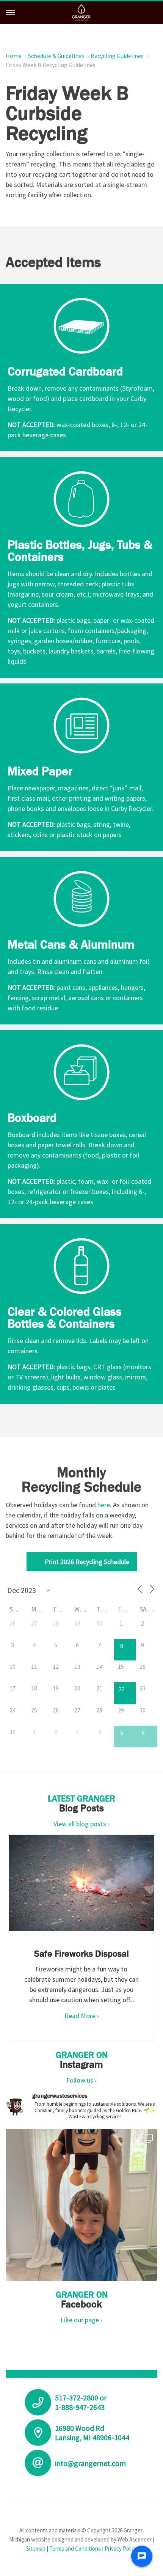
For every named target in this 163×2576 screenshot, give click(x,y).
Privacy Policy (121, 2549)
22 (122, 1689)
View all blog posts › (81, 1824)
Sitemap (36, 2549)
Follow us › (81, 2080)
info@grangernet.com (90, 2463)
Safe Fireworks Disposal (81, 1953)
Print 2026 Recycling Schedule (87, 1562)
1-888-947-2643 (80, 2407)
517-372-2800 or (81, 2398)
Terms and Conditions (75, 2549)
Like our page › (81, 2320)
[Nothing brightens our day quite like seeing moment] (81, 2205)
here (104, 1505)
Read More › (82, 2016)
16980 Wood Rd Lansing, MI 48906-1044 (92, 2433)
